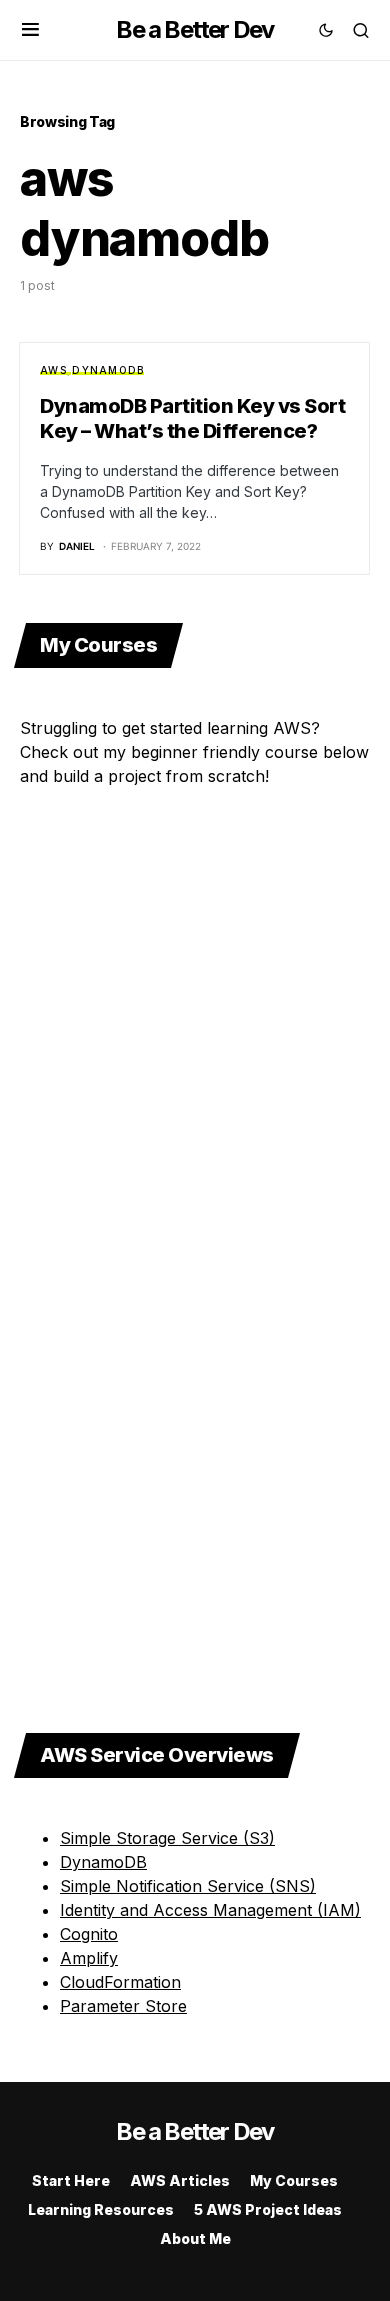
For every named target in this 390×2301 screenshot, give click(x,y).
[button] (30, 30)
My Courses (294, 2180)
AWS (53, 370)
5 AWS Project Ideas (268, 2209)
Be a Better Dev (194, 29)
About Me (195, 2238)
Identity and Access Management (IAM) (210, 1910)
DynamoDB (108, 370)
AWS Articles (180, 2180)
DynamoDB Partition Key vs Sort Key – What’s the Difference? (192, 418)
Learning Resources (101, 2209)
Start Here (71, 2180)
